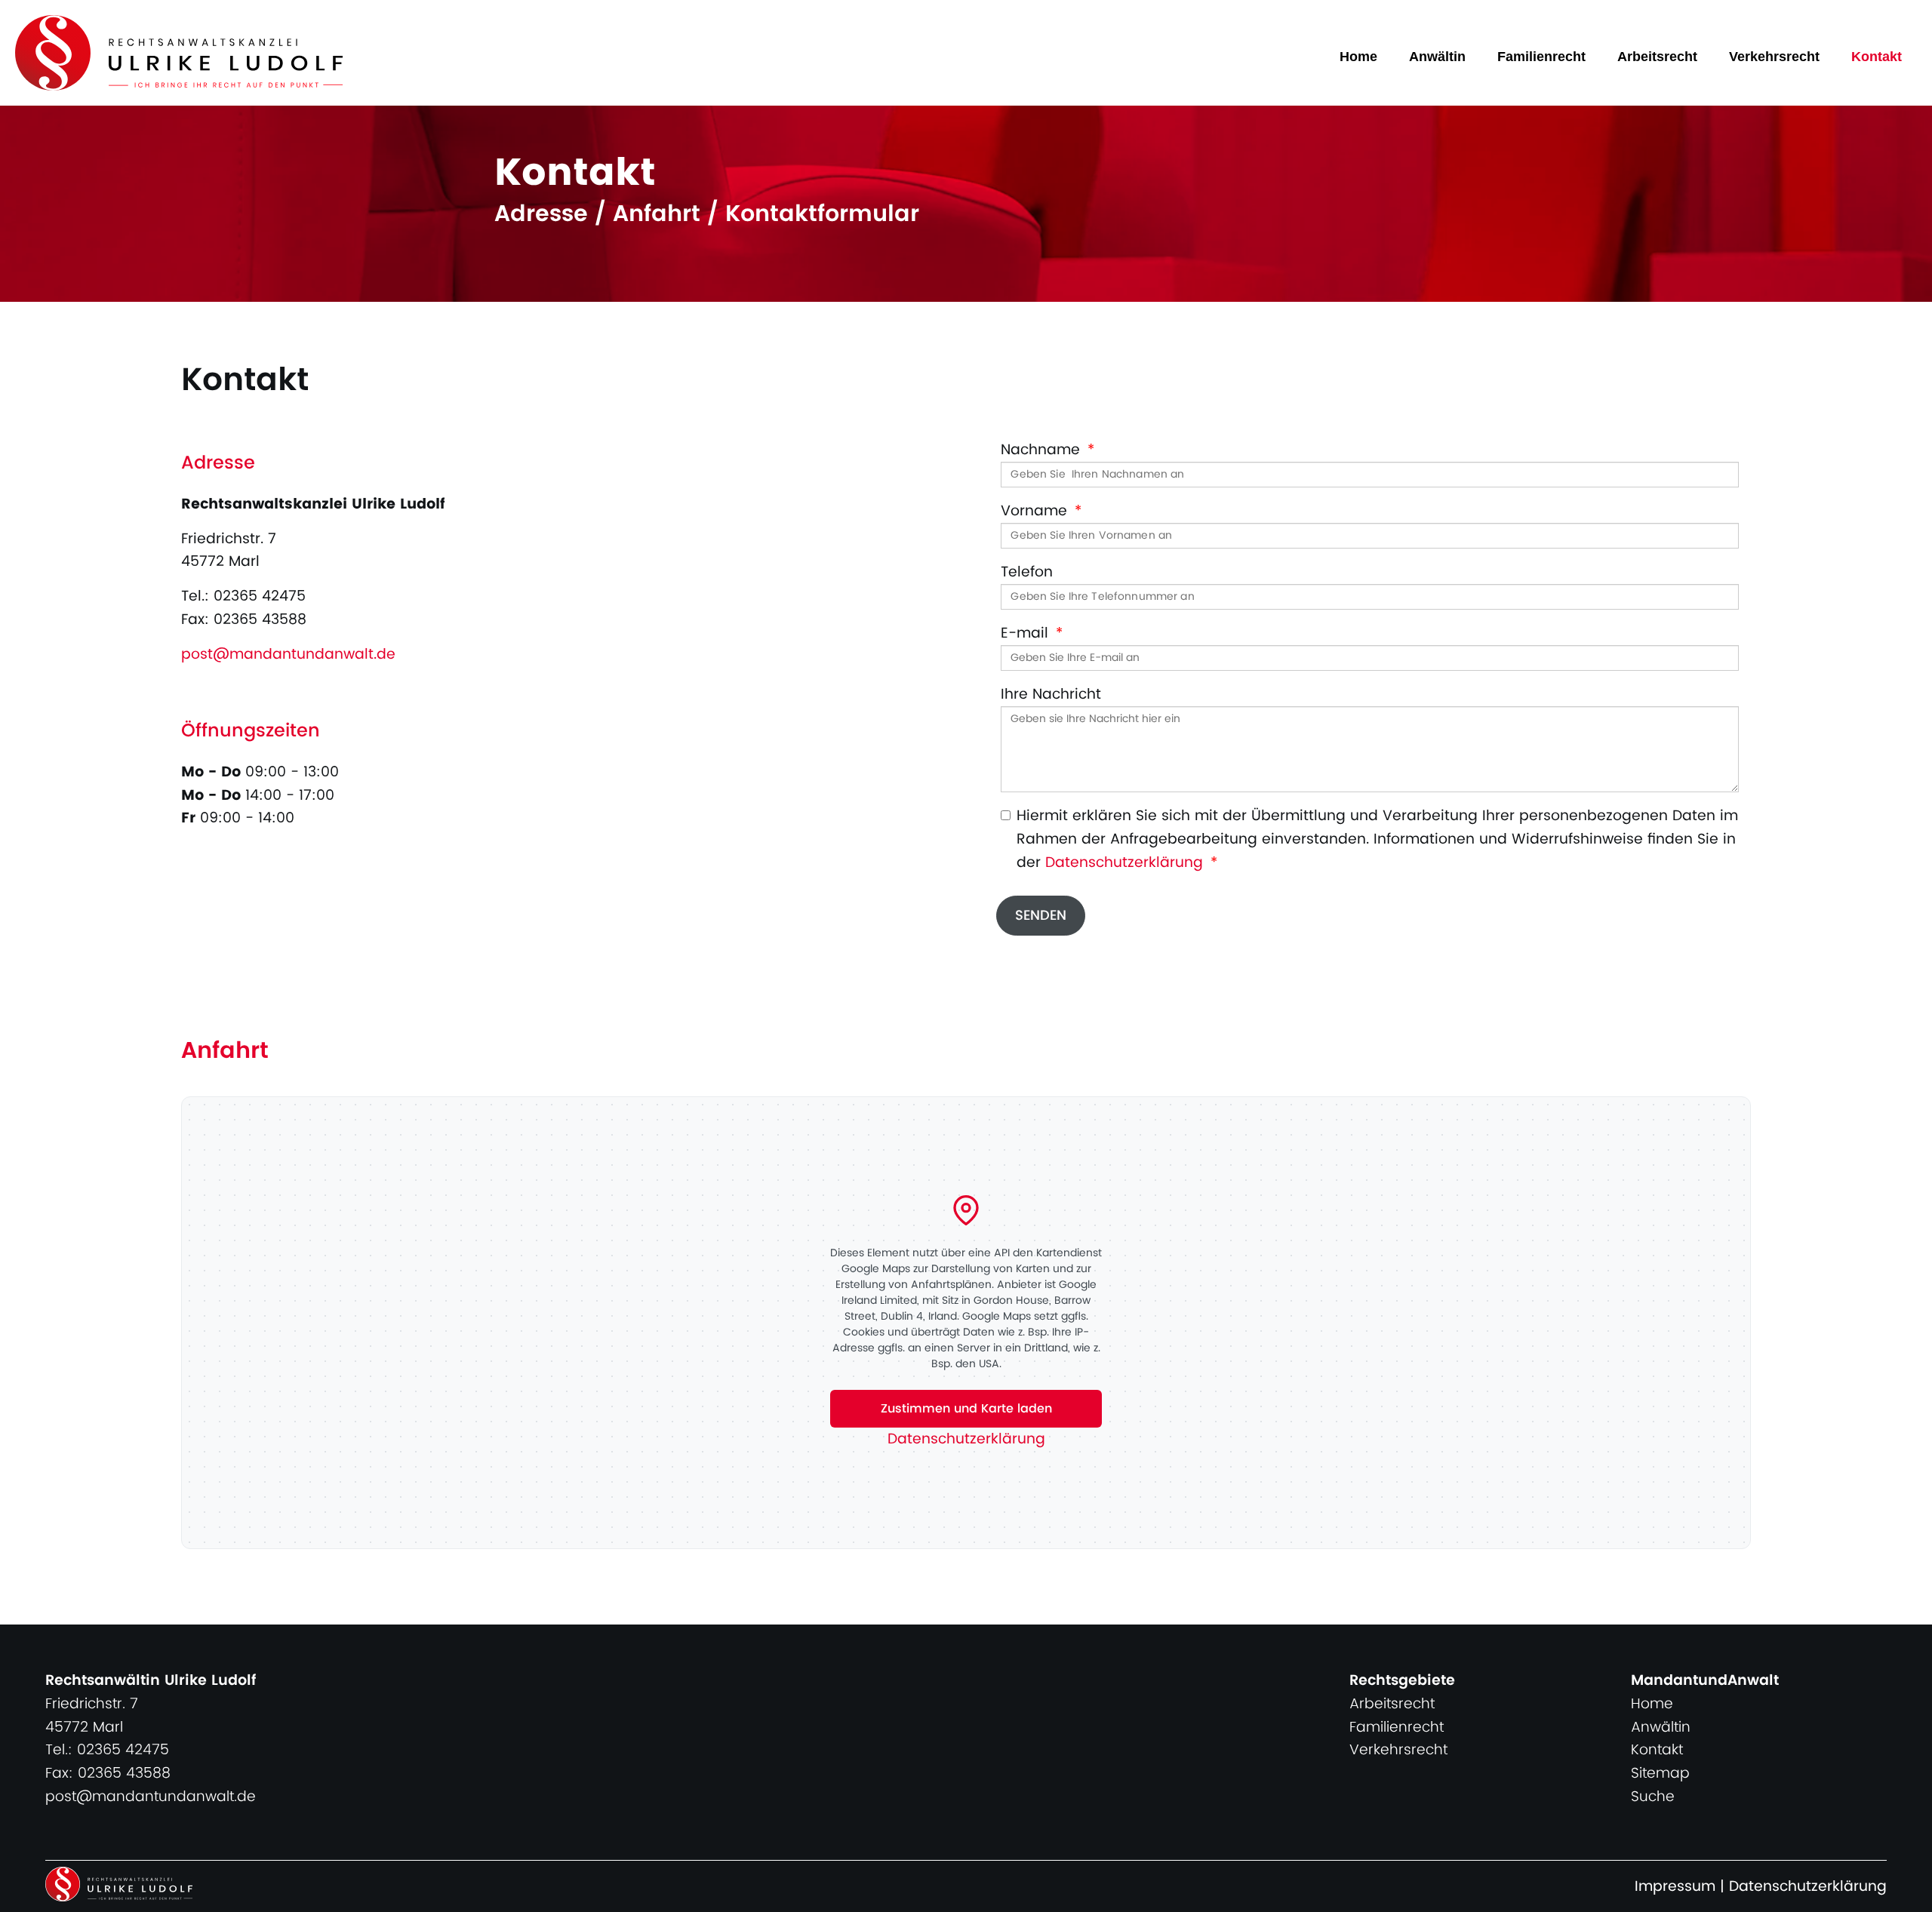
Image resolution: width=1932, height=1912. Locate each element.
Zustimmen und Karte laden (966, 1409)
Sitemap (1660, 1774)
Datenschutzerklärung (1124, 863)
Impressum (1675, 1887)
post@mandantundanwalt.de (288, 655)
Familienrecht (1541, 57)
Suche (1653, 1797)
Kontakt (1877, 57)
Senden (1041, 916)
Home (1358, 57)
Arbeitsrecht (1657, 57)
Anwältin (1437, 57)
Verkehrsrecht (1774, 57)
